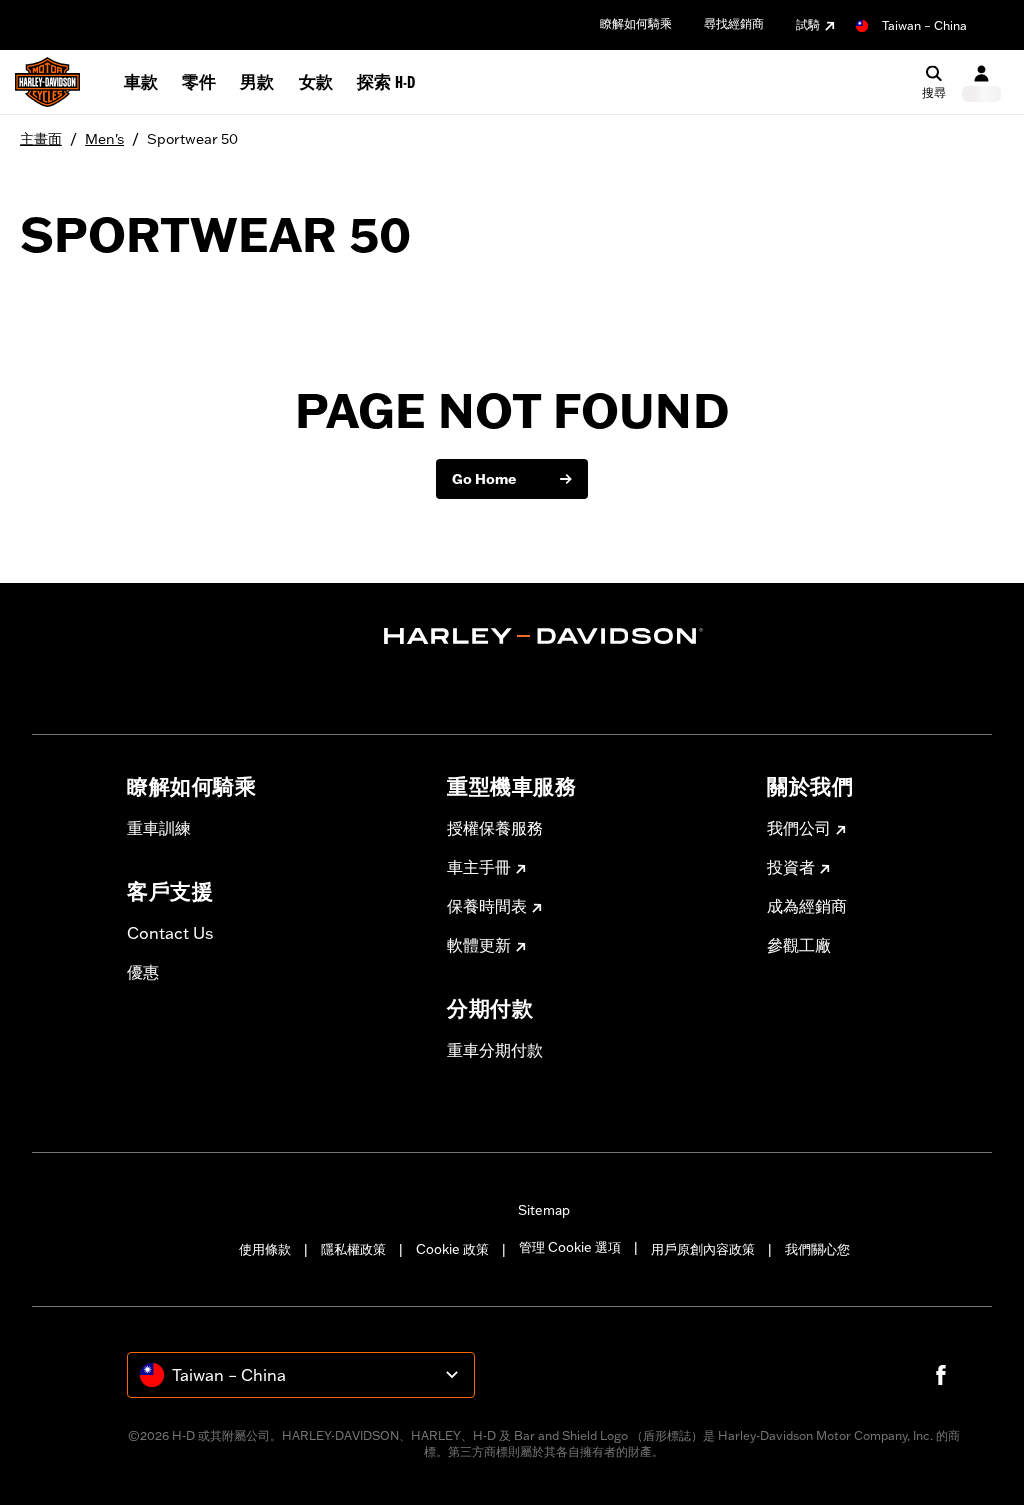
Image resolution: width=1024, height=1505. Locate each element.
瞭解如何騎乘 (636, 23)
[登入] (981, 82)
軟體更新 (479, 945)
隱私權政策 (353, 1249)
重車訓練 (159, 828)
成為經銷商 (807, 906)
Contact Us (170, 933)
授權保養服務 (495, 828)
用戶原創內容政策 (703, 1249)
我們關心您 (817, 1249)
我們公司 (799, 828)
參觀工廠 (799, 945)
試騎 (808, 24)
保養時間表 (487, 906)
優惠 (143, 972)
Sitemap (544, 1210)
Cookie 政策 (452, 1249)
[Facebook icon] (941, 1375)
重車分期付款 (495, 1050)
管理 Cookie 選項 (570, 1247)
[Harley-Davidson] (544, 636)
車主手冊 (479, 867)
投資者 (791, 867)
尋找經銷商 (734, 23)
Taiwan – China (924, 25)
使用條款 (265, 1249)
